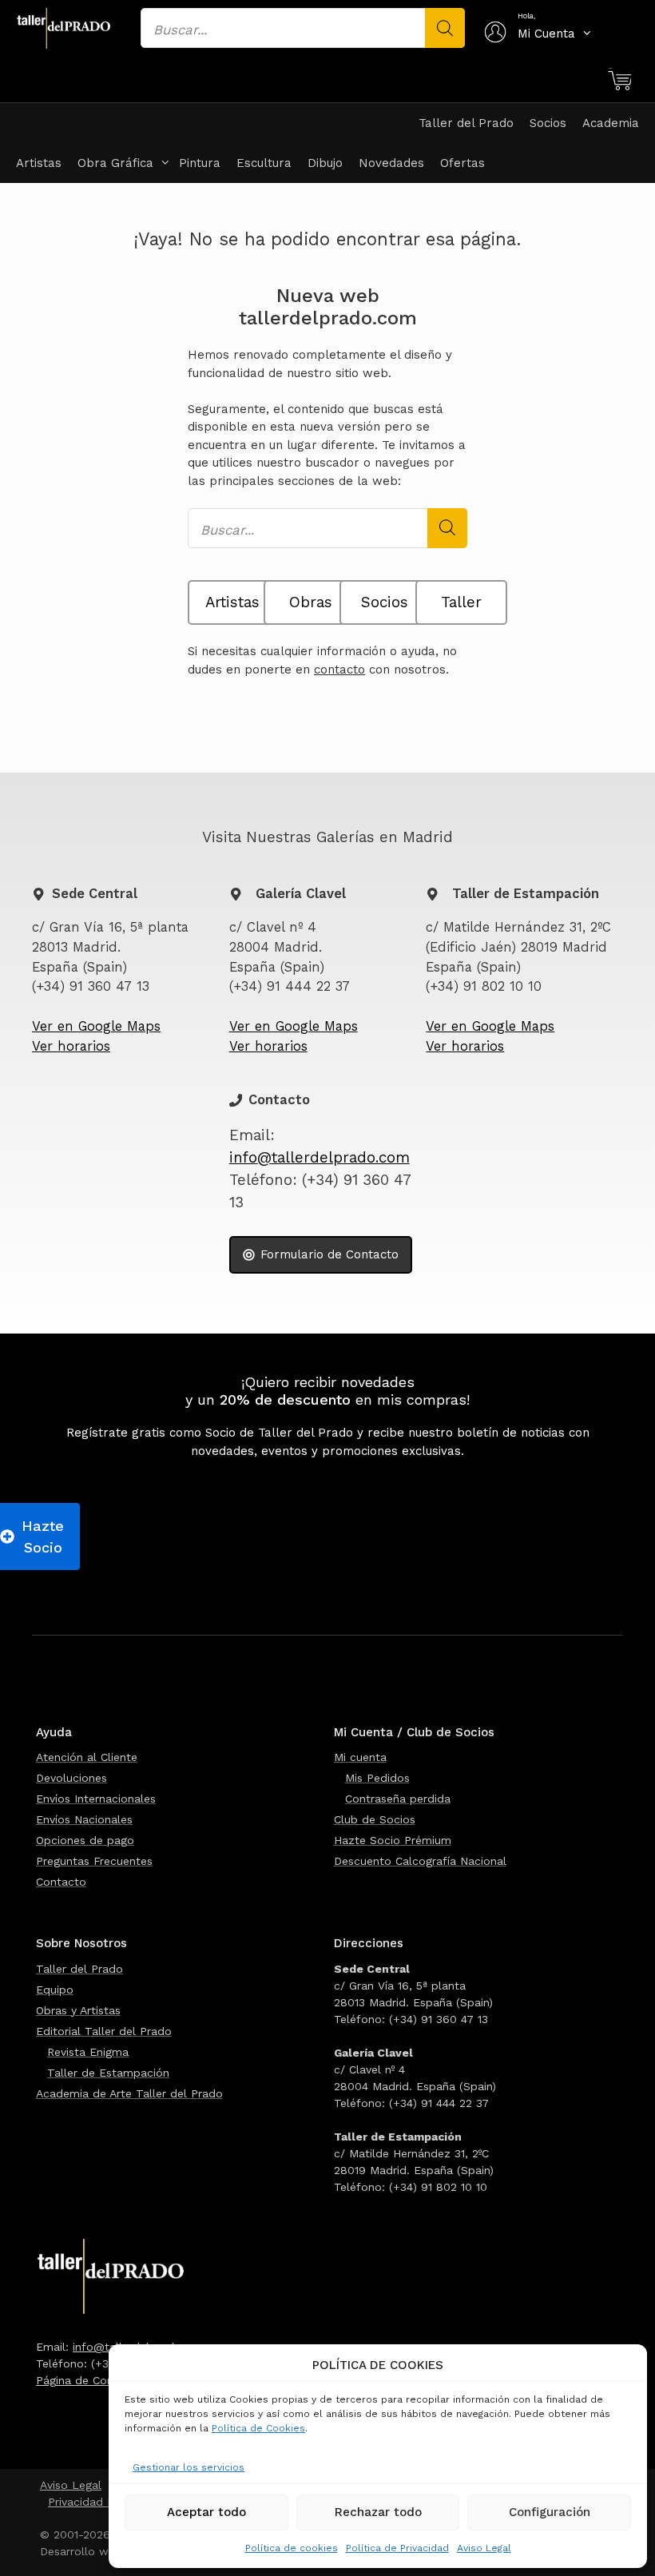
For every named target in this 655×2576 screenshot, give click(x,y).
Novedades (391, 163)
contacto (339, 670)
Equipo (55, 1990)
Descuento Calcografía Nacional (420, 1861)
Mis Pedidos (377, 1778)
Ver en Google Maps (96, 1026)
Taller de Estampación (108, 2073)
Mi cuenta (360, 1757)
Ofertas (462, 163)
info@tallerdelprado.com (320, 1158)
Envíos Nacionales (84, 1819)
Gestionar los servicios (189, 2467)
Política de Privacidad (397, 2548)
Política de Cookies (258, 2428)
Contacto (61, 1882)
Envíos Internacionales (96, 1799)
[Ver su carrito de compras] (619, 81)
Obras (311, 602)
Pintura (200, 163)
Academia (611, 123)
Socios (548, 123)
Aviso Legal (484, 2548)
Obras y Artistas (78, 2010)
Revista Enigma (88, 2052)
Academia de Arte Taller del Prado (129, 2093)
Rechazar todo (378, 2512)
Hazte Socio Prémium (393, 1840)
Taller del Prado (466, 123)
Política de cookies (292, 2548)
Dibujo (325, 163)
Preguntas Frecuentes (94, 1861)
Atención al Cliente (87, 1757)
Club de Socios (375, 1819)
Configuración (550, 2512)
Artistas (39, 163)
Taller (461, 602)
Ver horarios (71, 1046)
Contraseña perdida (398, 1799)
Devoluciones (71, 1778)
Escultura (264, 163)
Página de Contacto (89, 2380)
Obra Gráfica (115, 163)
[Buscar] (445, 28)
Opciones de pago (85, 1840)
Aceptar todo (206, 2512)
